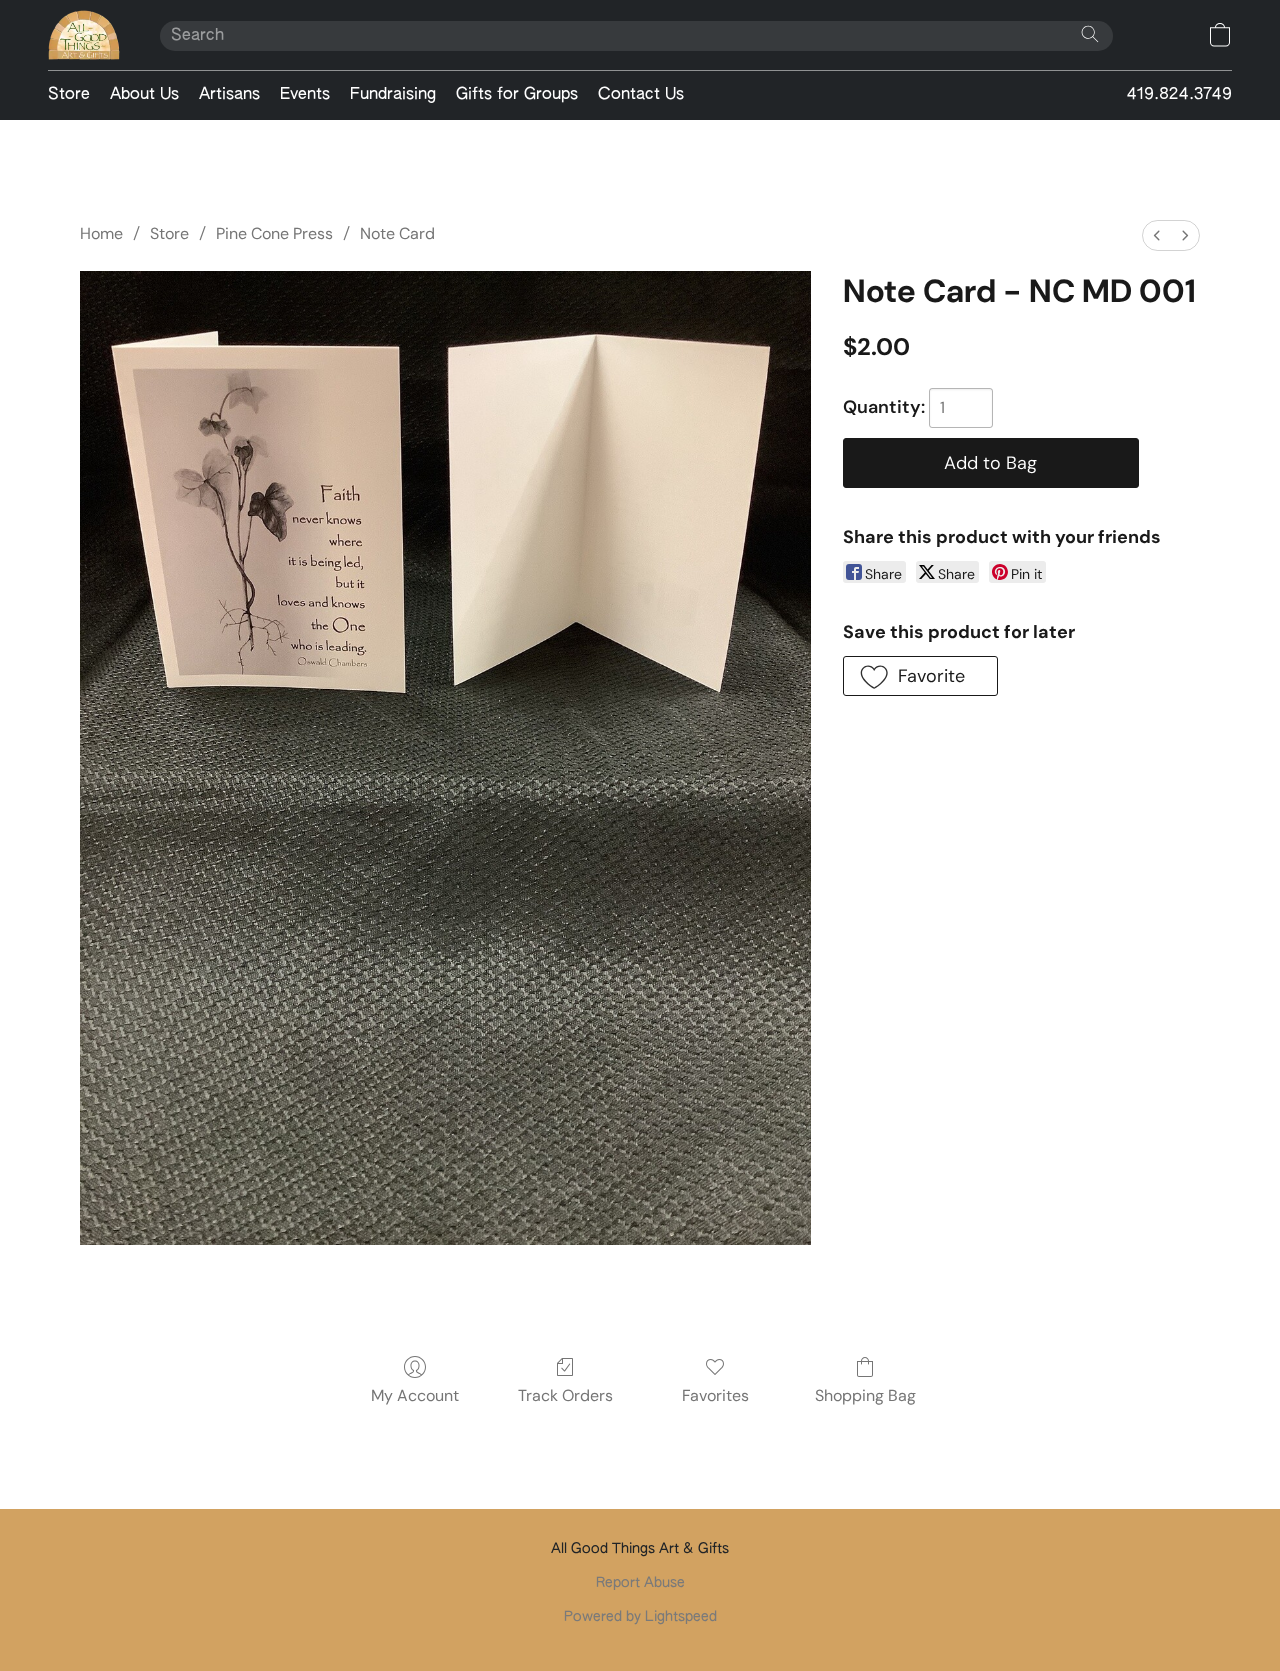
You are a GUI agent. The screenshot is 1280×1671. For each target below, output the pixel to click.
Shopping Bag (865, 1395)
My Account (415, 1395)
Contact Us (641, 95)
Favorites (715, 1395)
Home (101, 233)
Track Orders (565, 1395)
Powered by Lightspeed (640, 1617)
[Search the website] (1090, 34)
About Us (144, 95)
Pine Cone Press (274, 233)
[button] (84, 35)
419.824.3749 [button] (1179, 95)
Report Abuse (640, 1583)
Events (305, 95)
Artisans (229, 95)
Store (69, 95)
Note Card (397, 233)
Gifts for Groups (517, 95)
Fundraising (393, 95)
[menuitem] (1157, 235)
